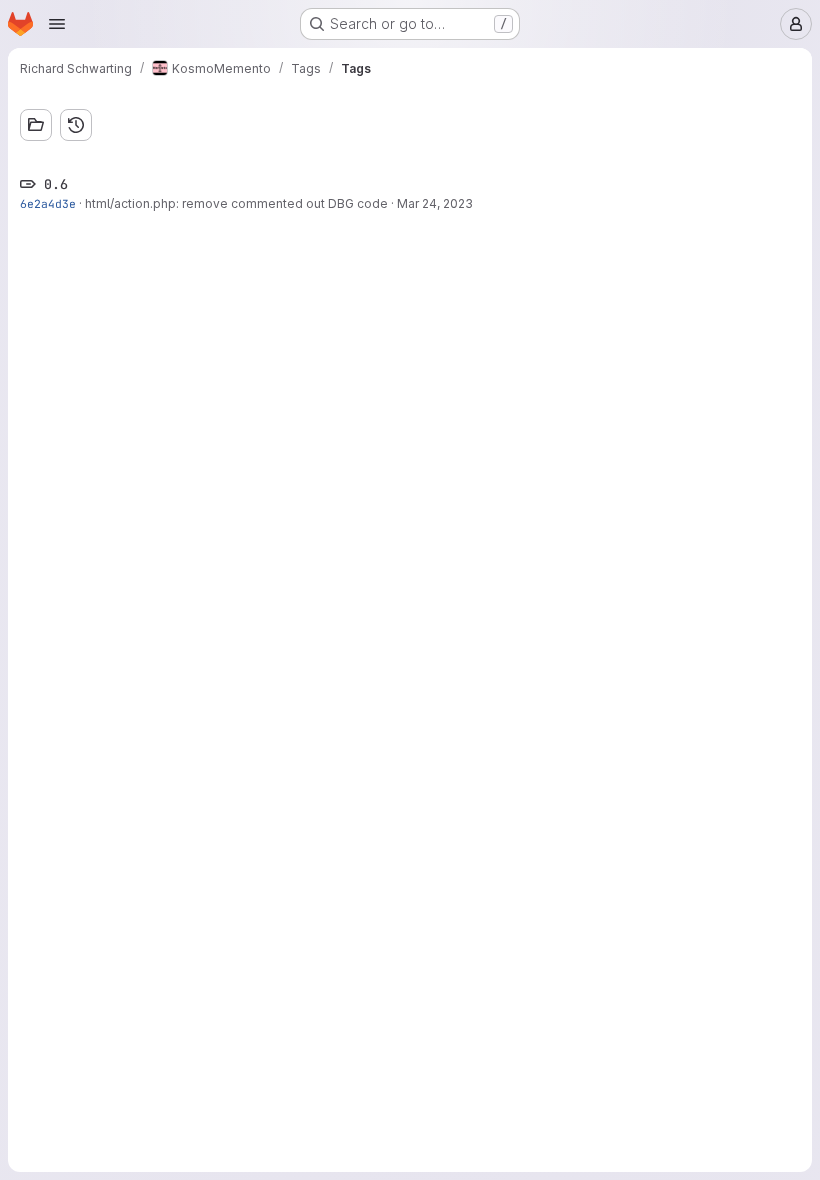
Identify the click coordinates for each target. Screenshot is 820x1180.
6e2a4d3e (48, 203)
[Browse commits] (76, 125)
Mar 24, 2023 (435, 203)
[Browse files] (36, 125)
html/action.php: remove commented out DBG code (236, 203)
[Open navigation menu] (57, 24)
